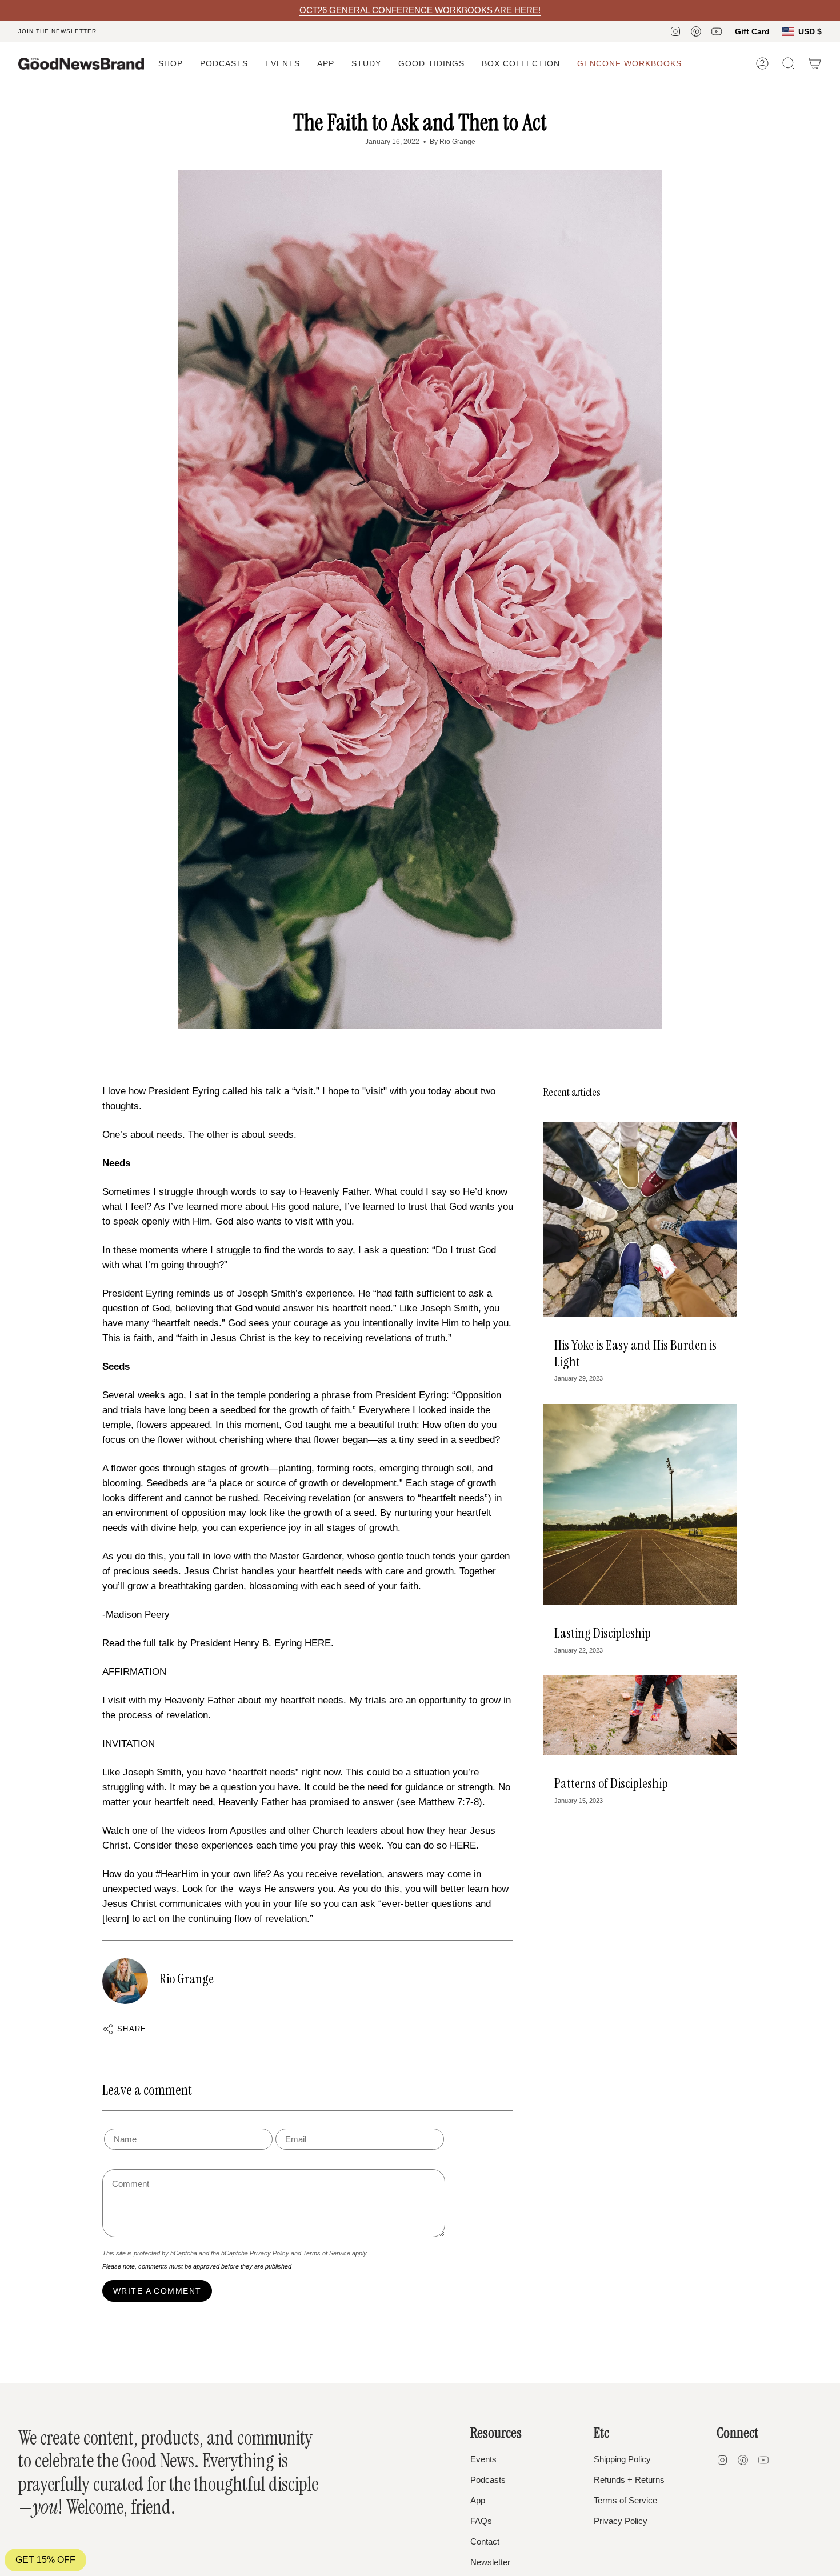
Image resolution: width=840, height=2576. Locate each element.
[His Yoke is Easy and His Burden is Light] (640, 1219)
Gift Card (752, 31)
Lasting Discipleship (603, 1633)
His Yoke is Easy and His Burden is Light (635, 1353)
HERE (318, 1643)
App (478, 2500)
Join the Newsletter (57, 31)
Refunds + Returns (629, 2480)
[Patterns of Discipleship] (640, 1715)
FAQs (481, 2521)
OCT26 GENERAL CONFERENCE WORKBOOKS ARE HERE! (420, 10)
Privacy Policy (269, 2253)
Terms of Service (327, 2253)
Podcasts (488, 2480)
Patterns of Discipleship (611, 1783)
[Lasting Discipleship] (640, 1504)
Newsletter (490, 2562)
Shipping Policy (622, 2459)
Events (483, 2459)
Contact (485, 2541)
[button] (171, 64)
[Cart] (815, 63)
